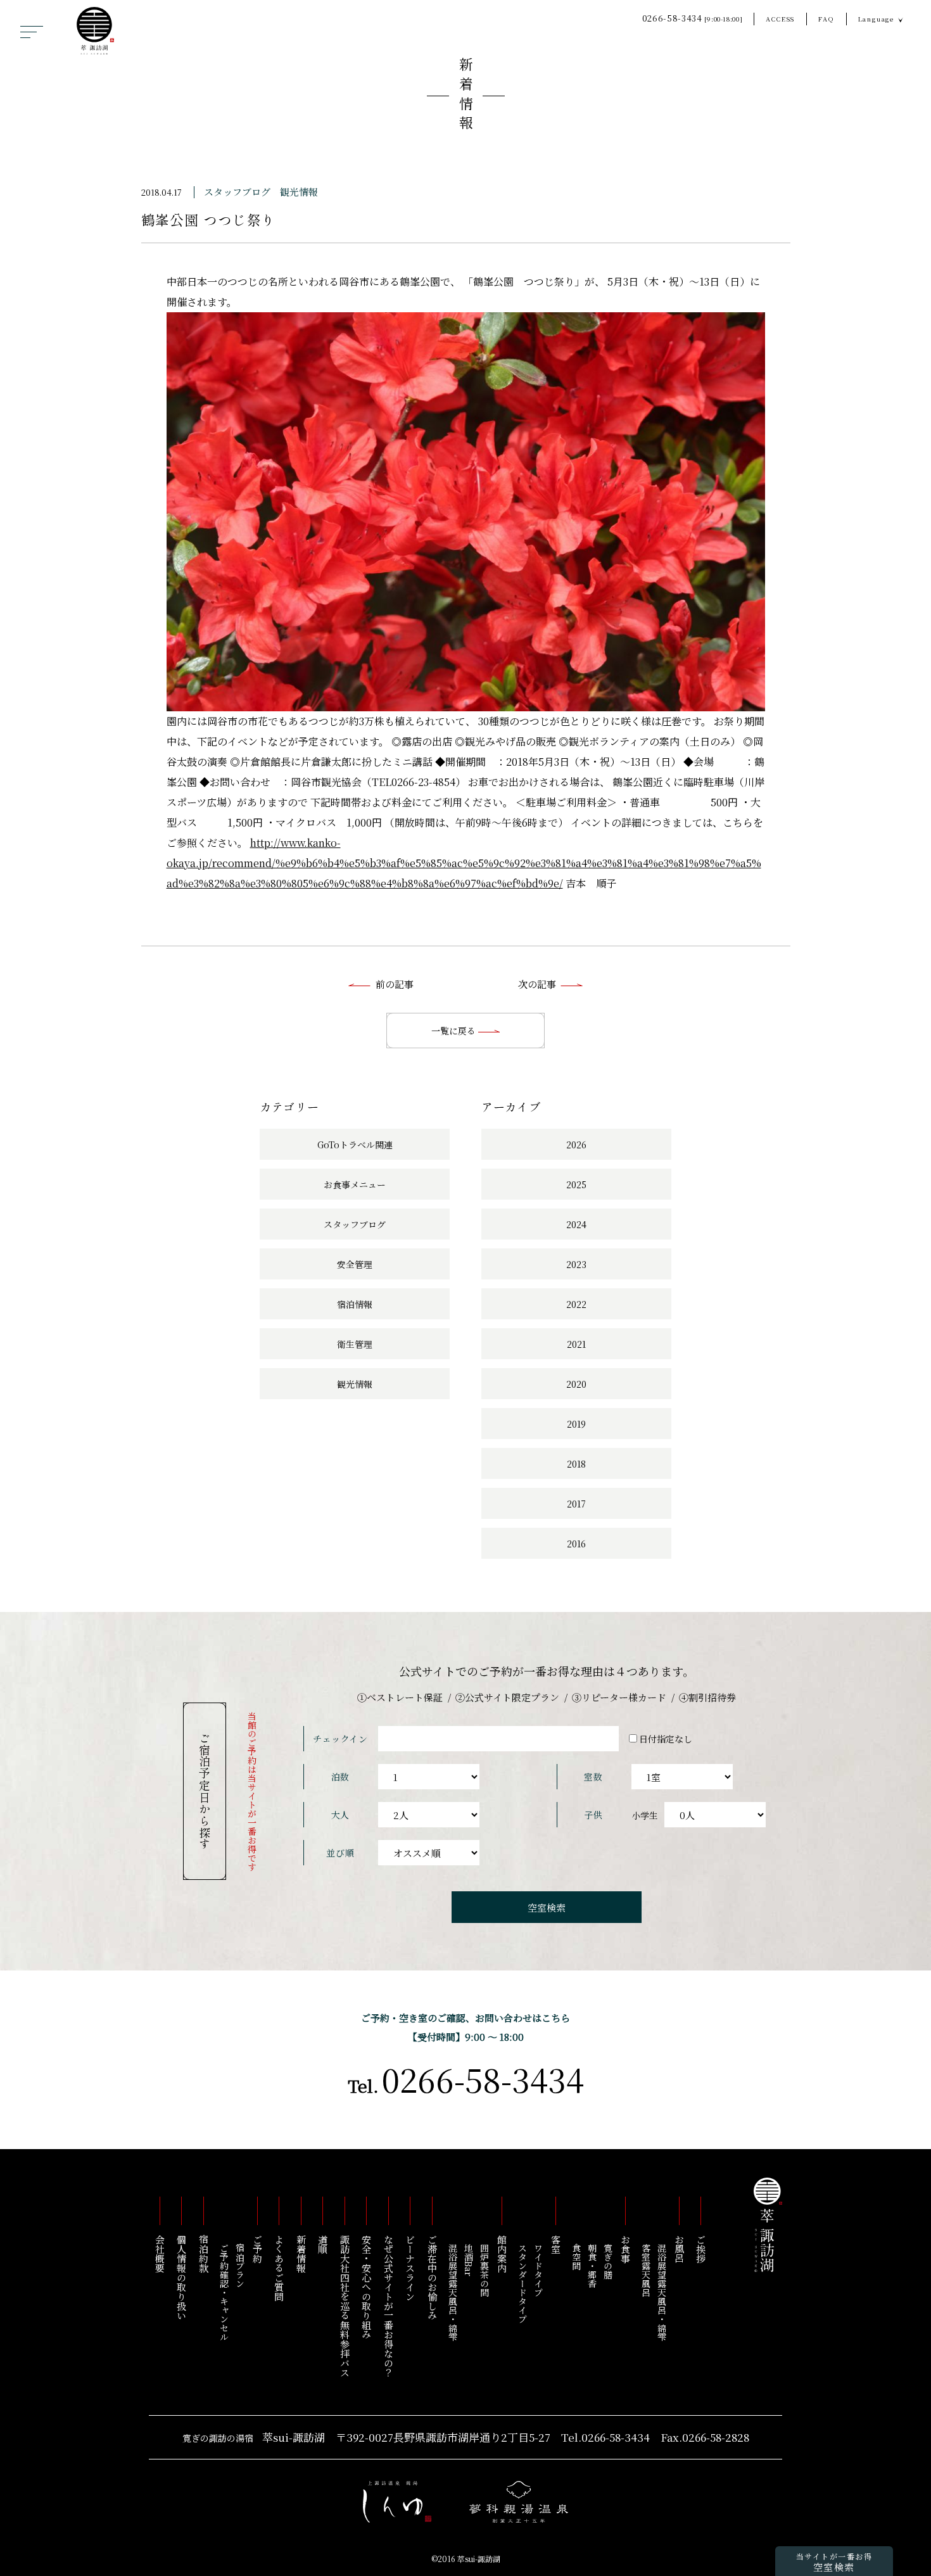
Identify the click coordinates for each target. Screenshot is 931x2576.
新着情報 (466, 96)
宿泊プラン (240, 2266)
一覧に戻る (455, 1031)
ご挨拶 (701, 2249)
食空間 (576, 2257)
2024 (576, 1224)
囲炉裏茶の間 (484, 2270)
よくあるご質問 (280, 2268)
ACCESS (780, 19)
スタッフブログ (237, 192)
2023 (576, 1264)
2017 (576, 1504)
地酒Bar (469, 2260)
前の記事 (395, 984)
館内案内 (502, 2254)
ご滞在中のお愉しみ (432, 2277)
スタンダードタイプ (522, 2283)
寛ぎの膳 (608, 2261)
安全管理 (355, 1264)
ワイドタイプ (538, 2270)
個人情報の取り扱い (182, 2277)
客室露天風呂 (646, 2270)
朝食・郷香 (592, 2266)
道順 (323, 2244)
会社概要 (160, 2254)
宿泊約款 (204, 2254)
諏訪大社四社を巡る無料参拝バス (345, 2306)
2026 (576, 1145)
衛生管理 (355, 1344)
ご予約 (257, 2249)
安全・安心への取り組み (367, 2287)
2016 (576, 1544)
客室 (556, 2244)
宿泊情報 (355, 1304)
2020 (576, 1384)
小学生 (645, 1815)
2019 (576, 1424)
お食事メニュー (355, 1184)
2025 (576, 1184)
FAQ (826, 19)
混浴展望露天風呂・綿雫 (662, 2292)
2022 (576, 1304)
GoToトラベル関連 (355, 1145)
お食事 (625, 2249)
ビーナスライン (411, 2268)
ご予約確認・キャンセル (224, 2292)
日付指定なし (666, 1739)
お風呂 (679, 2249)
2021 (576, 1344)
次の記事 (537, 984)
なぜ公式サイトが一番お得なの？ (389, 2306)
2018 (576, 1464)
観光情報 (299, 192)
